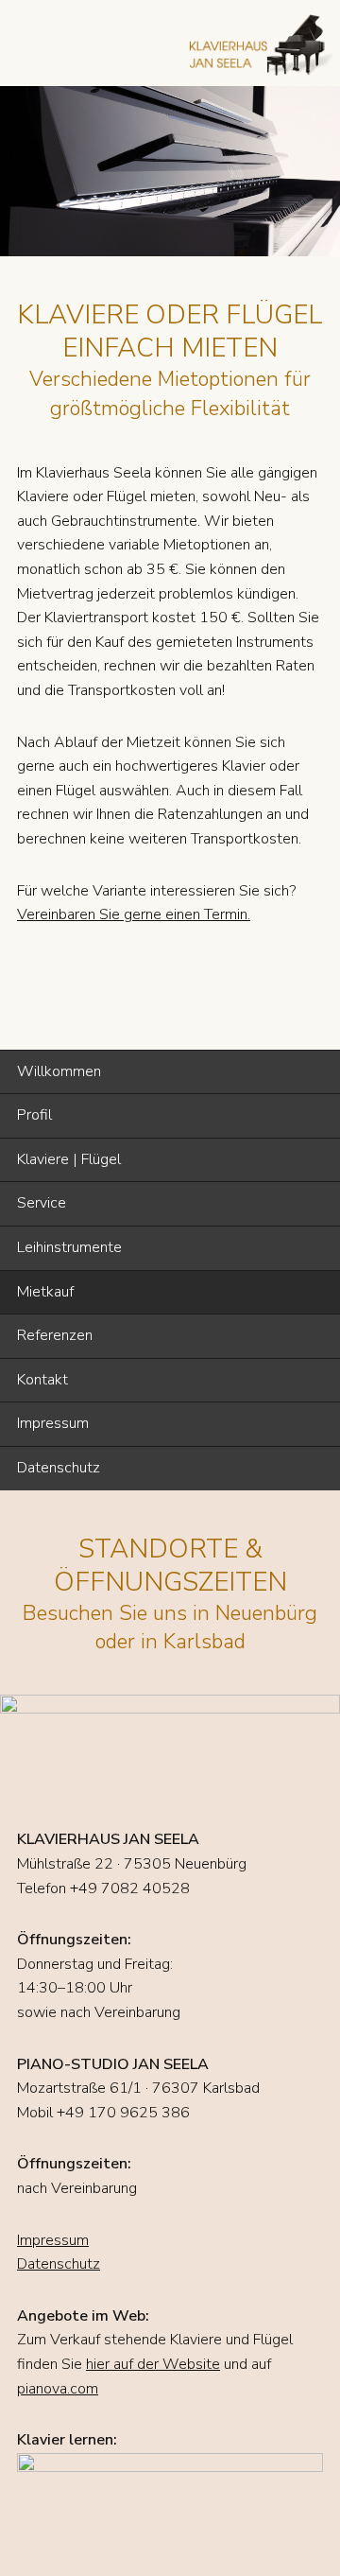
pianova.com (58, 2389)
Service (42, 1203)
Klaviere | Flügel (69, 1159)
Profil (34, 1115)
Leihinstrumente (69, 1247)
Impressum (53, 1423)
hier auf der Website (153, 2364)
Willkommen (59, 1071)
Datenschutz (59, 1468)
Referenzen (55, 1335)
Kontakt (42, 1380)
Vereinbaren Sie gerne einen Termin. (134, 914)
